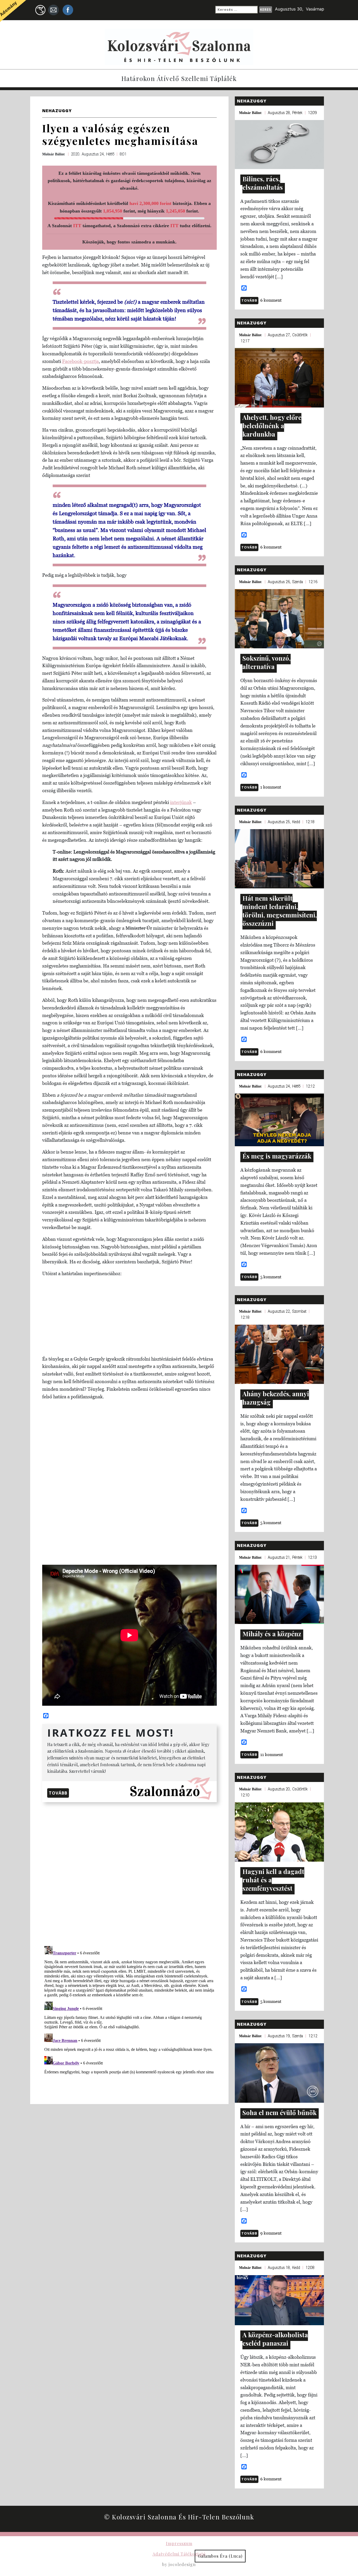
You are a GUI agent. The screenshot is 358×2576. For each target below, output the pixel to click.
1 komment (271, 787)
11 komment (272, 1754)
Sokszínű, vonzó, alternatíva (267, 662)
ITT (77, 226)
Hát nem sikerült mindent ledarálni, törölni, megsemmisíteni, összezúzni (280, 911)
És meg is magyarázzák (277, 1156)
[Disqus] (129, 1873)
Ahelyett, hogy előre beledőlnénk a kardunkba (272, 426)
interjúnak (181, 802)
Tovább (58, 1793)
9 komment (271, 2233)
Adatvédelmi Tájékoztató (179, 2554)
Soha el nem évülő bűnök (280, 2112)
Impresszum (179, 2543)
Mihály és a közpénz (272, 1634)
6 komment (271, 300)
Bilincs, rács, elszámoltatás (263, 183)
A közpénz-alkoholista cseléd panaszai (275, 2339)
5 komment (271, 1277)
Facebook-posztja (80, 361)
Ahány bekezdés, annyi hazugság (276, 1398)
